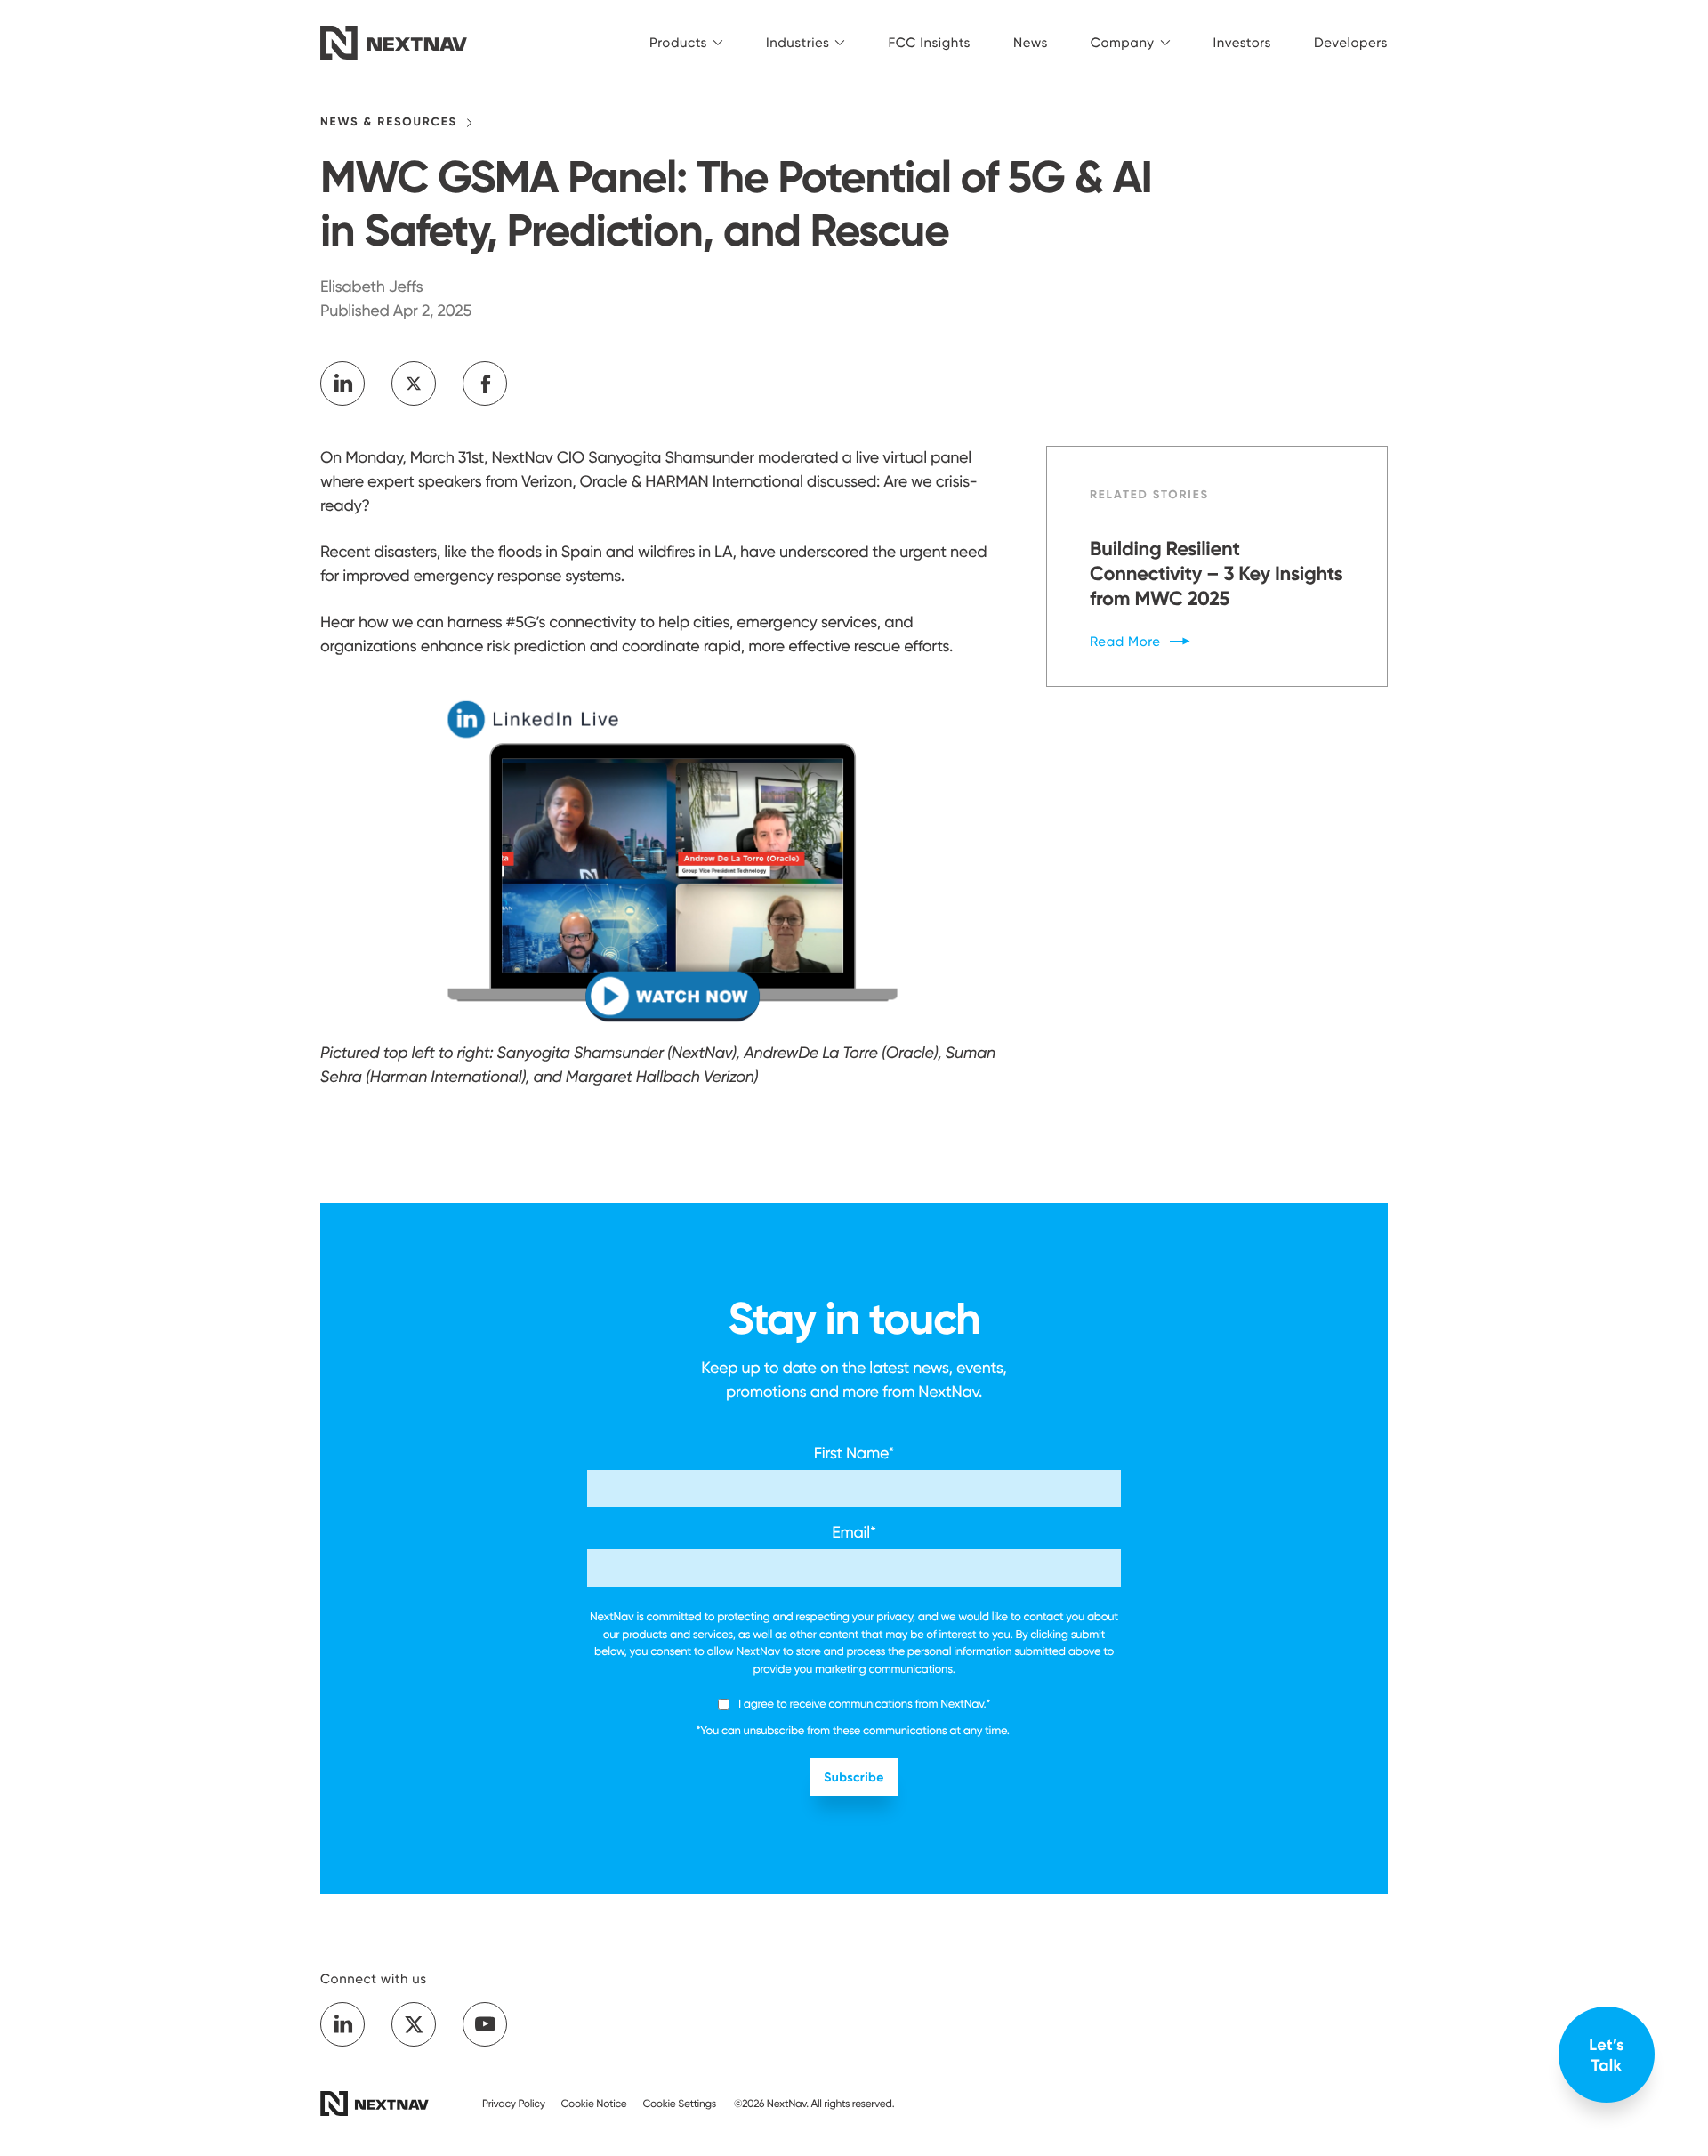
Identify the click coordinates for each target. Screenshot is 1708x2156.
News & (389, 122)
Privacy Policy (514, 2103)
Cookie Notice (594, 2103)
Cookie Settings (679, 2103)
